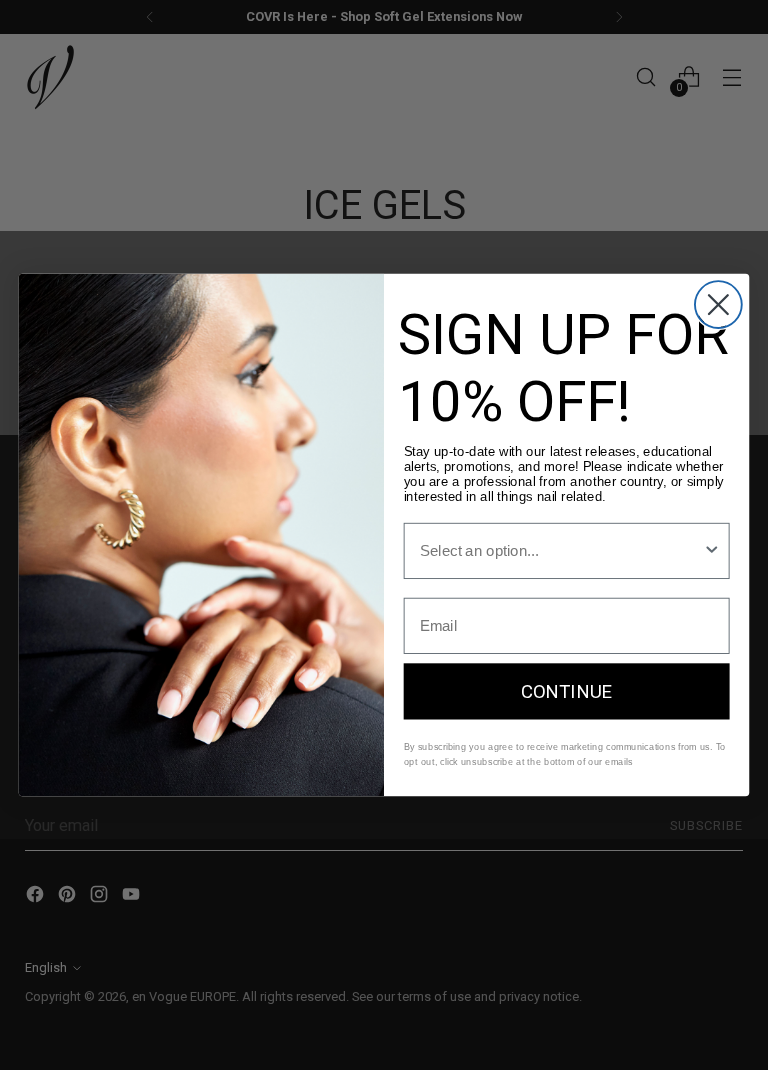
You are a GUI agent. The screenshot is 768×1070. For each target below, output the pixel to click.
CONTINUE (567, 691)
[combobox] (561, 551)
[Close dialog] (718, 304)
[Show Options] (711, 551)
